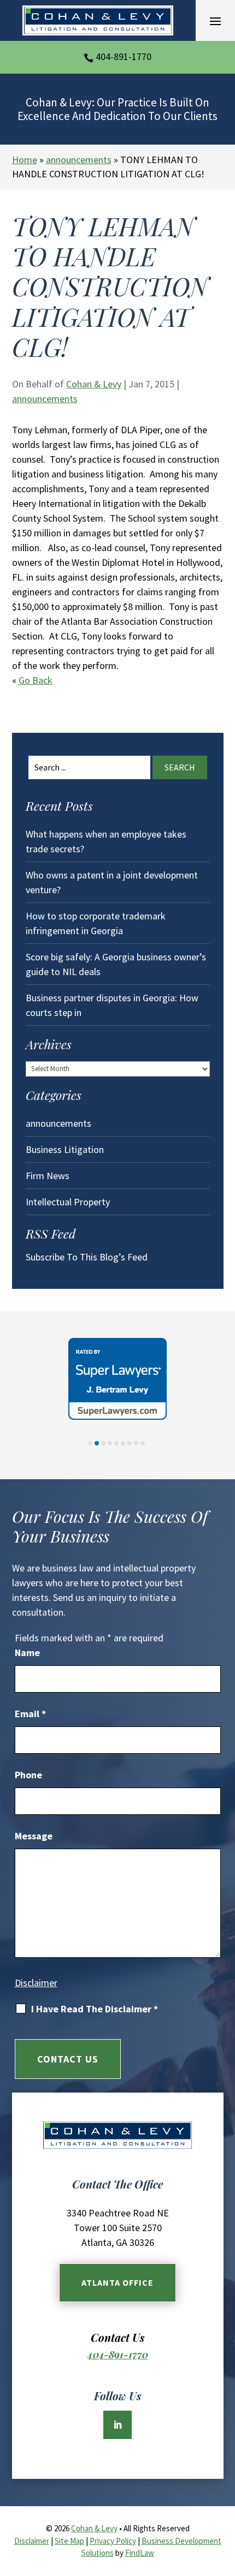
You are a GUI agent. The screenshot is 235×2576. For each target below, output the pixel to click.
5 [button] (116, 1443)
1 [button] (90, 1443)
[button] (215, 21)
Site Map (69, 2541)
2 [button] (97, 1443)
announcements (45, 399)
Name (27, 1652)
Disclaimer (36, 1983)
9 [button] (143, 1443)
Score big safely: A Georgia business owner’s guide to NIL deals (116, 964)
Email (30, 1714)
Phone (28, 1775)
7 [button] (130, 1443)
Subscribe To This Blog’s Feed (87, 1257)
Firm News (48, 1176)
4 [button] (110, 1443)
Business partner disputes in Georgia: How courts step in (112, 1005)
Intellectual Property (68, 1202)
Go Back (36, 680)
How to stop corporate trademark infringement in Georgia (96, 923)
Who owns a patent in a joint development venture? (112, 882)
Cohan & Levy (94, 384)
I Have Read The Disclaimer (95, 2009)
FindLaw (140, 2553)
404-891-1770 (124, 56)
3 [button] (103, 1443)
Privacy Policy (113, 2541)
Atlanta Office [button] (117, 2282)
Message (34, 1836)
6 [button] (123, 1443)
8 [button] (136, 1443)
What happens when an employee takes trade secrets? (106, 841)
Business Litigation (65, 1149)
